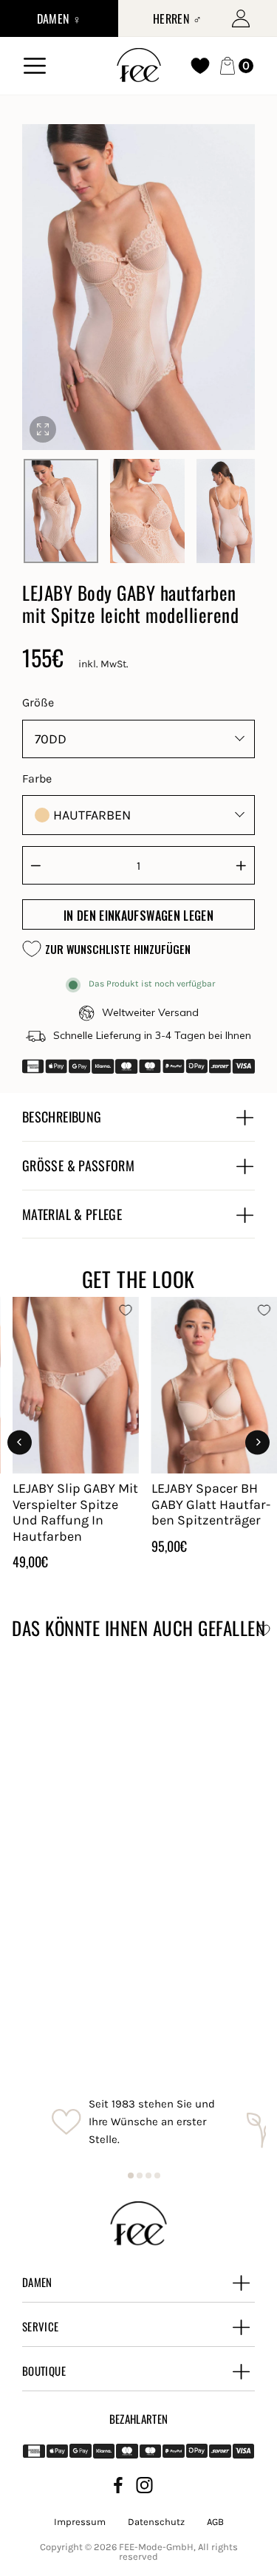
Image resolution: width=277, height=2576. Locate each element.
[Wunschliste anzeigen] (200, 66)
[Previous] (20, 1442)
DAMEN (37, 2282)
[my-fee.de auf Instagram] (144, 2488)
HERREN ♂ (177, 18)
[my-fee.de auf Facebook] (118, 2488)
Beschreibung (62, 1117)
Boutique (44, 2371)
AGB (215, 2522)
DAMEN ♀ (59, 18)
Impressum (80, 2522)
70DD (51, 739)
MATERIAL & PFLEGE (72, 1214)
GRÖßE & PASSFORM (78, 1165)
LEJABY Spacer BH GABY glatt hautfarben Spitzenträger (211, 1504)
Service (41, 2326)
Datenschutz (156, 2522)
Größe (38, 702)
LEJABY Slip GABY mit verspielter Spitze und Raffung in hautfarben (75, 1512)
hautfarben (92, 815)
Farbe (37, 778)
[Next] (257, 1442)
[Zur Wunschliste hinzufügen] (126, 1310)
